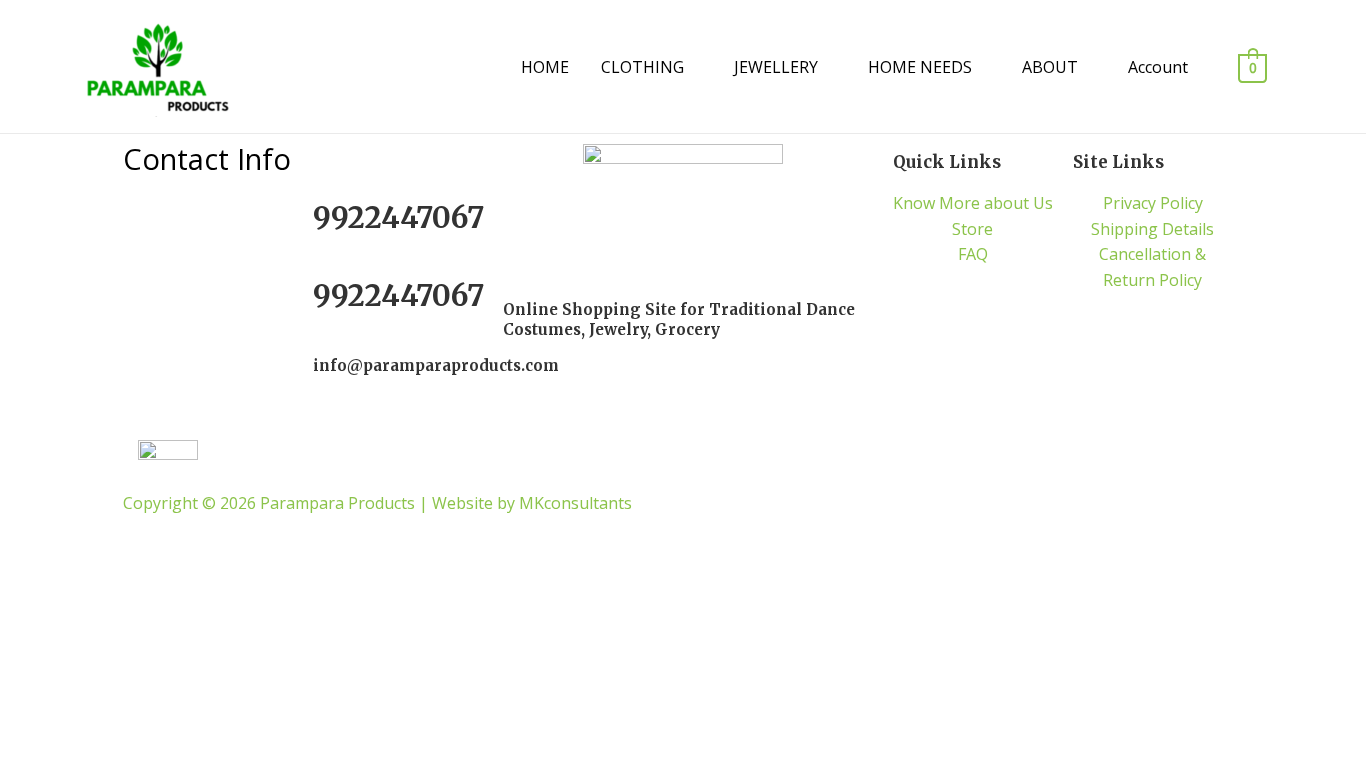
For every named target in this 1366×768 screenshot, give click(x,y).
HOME (545, 67)
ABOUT (1050, 67)
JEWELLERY (776, 67)
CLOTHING (642, 67)
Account (1158, 67)
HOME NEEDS (920, 67)
